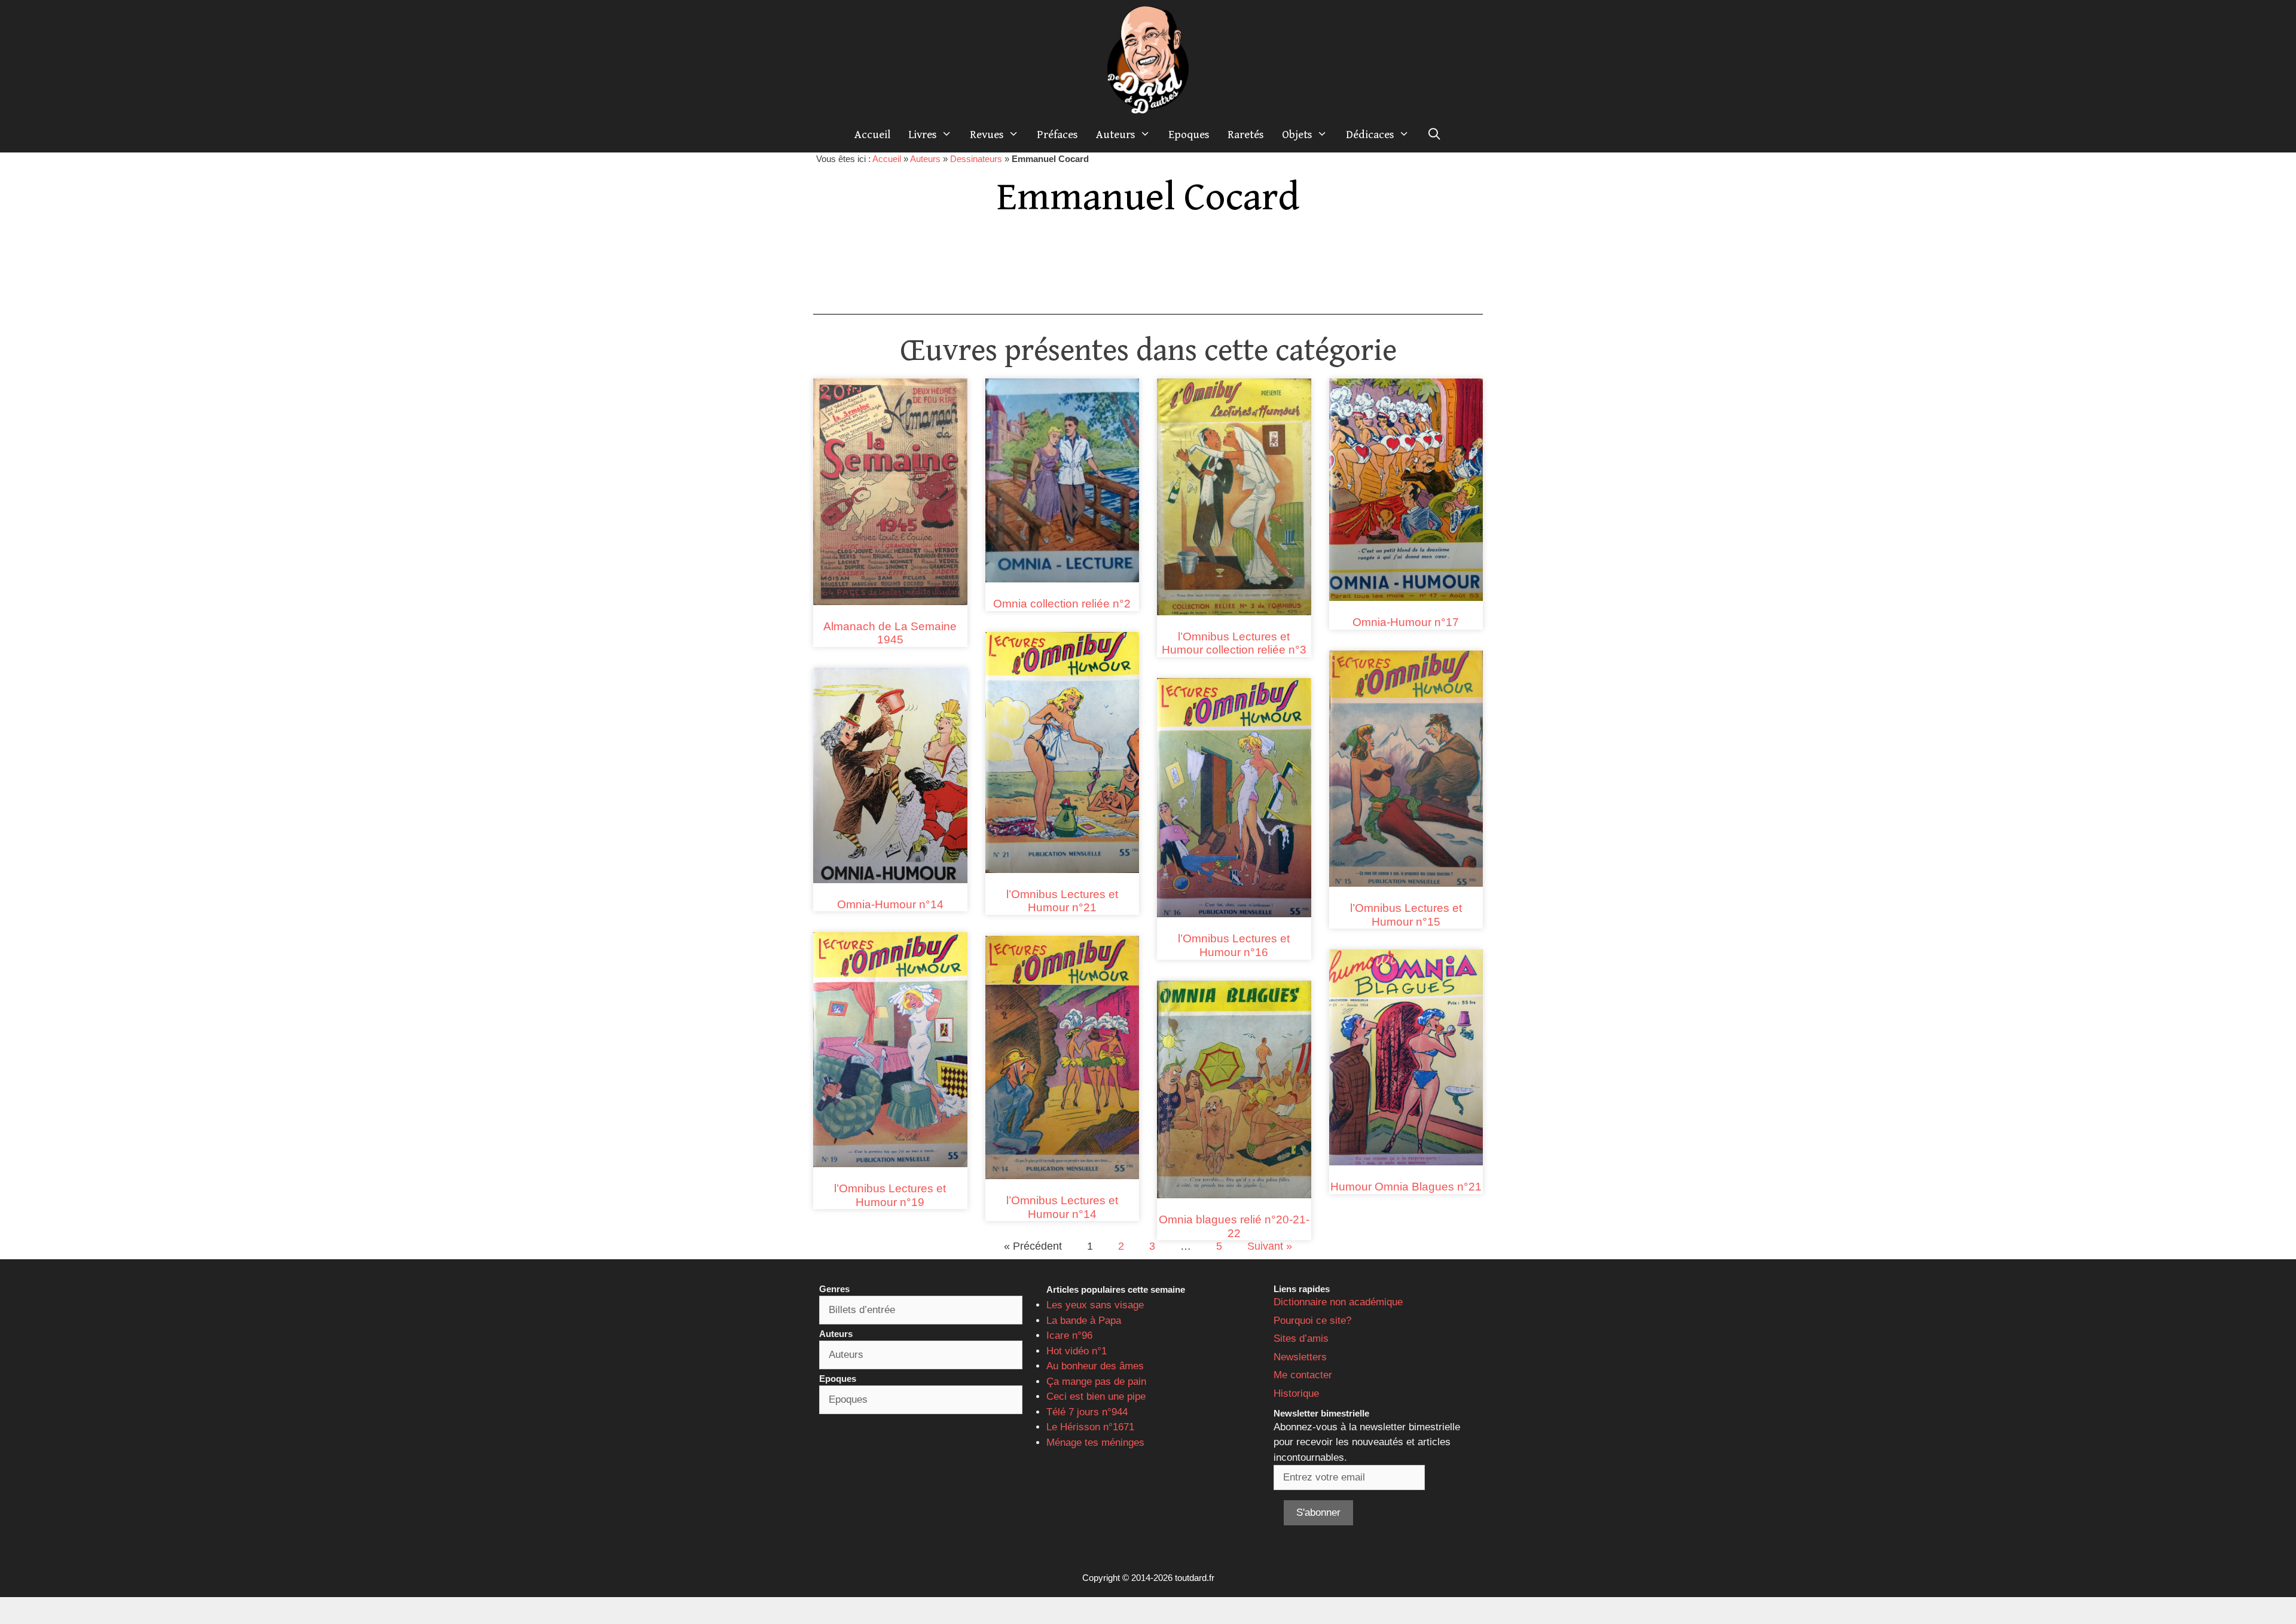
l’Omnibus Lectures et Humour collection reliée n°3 (1234, 643)
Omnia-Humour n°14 (890, 904)
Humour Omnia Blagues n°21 (1406, 1187)
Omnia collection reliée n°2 (1062, 604)
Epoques (1189, 135)
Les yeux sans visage (1095, 1305)
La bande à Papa (1084, 1321)
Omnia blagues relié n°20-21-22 (1234, 1226)
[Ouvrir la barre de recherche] (1434, 135)
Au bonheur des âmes (1095, 1366)
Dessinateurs (976, 159)
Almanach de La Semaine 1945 (890, 633)
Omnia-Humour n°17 (1406, 622)
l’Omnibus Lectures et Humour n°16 (1234, 945)
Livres (923, 135)
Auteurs (1116, 135)
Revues (987, 135)
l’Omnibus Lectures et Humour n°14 (1062, 1207)
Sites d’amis (1301, 1338)
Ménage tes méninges (1095, 1443)
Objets (1297, 135)
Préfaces (1057, 135)
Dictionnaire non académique (1338, 1302)
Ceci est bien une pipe (1096, 1396)
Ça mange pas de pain (1096, 1382)
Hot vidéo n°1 (1077, 1351)
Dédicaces (1370, 135)
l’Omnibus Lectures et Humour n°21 (1062, 901)
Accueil (872, 135)
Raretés (1246, 135)
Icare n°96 (1069, 1335)
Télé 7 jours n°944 (1087, 1412)
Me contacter (1303, 1375)
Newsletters (1300, 1357)
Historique (1296, 1393)
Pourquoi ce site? (1312, 1321)
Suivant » (1270, 1246)
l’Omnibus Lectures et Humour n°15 (1406, 915)
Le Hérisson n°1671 (1090, 1427)
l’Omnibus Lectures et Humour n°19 (890, 1195)
